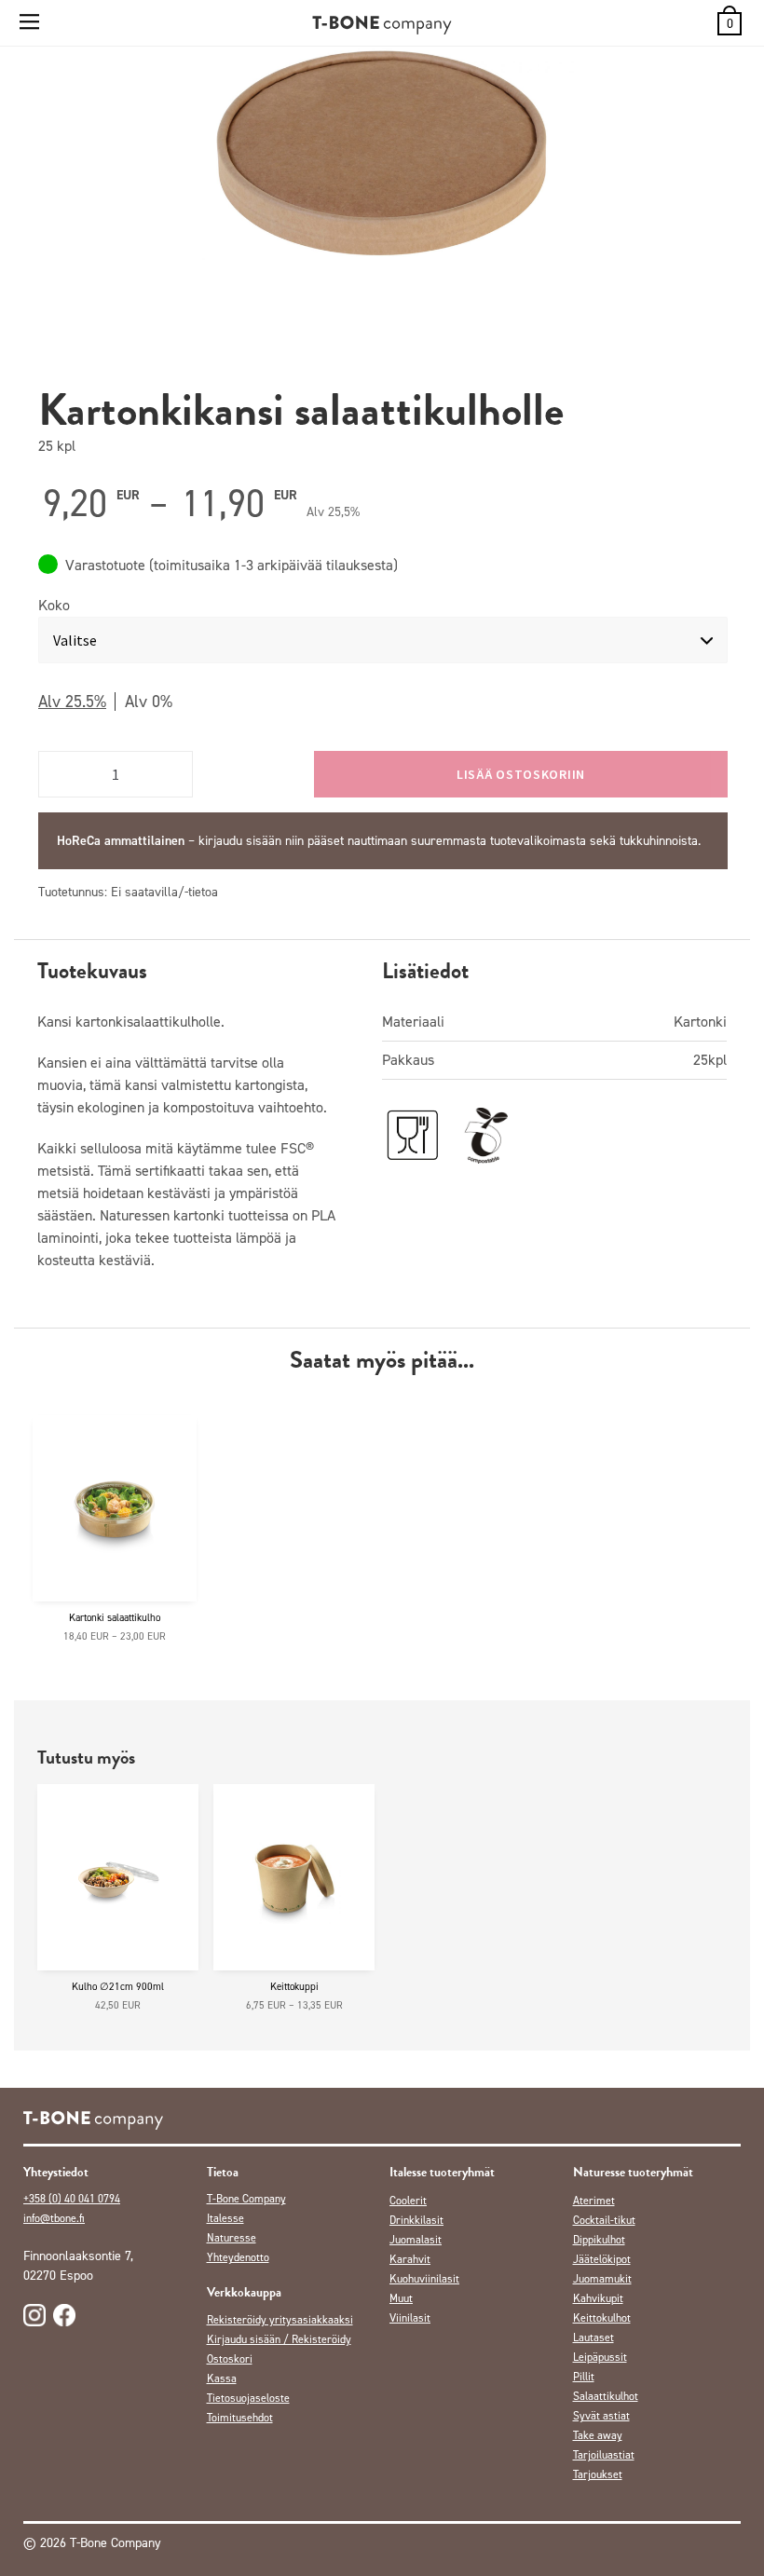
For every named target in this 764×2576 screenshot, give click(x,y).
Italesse (225, 2218)
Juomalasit (416, 2240)
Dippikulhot (599, 2240)
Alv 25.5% (72, 702)
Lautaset (593, 2337)
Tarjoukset (598, 2474)
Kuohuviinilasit (424, 2279)
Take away (598, 2435)
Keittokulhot (602, 2318)
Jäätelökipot (602, 2259)
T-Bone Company (246, 2199)
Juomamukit (602, 2279)
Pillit (584, 2377)
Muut (401, 2298)
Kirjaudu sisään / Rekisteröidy (279, 2339)
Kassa (222, 2378)
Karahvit (410, 2259)
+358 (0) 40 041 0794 (72, 2199)
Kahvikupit (598, 2298)
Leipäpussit (600, 2357)
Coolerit (408, 2201)
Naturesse (232, 2238)
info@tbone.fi (54, 2218)
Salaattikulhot (606, 2396)
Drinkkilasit (416, 2220)
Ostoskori (230, 2359)
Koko (54, 605)
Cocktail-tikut (604, 2220)
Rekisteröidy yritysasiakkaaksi (280, 2320)
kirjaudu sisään (240, 841)
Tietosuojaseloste (248, 2398)
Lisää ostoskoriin (521, 774)
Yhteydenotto (238, 2257)
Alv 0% (149, 702)
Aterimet (594, 2201)
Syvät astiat (601, 2416)
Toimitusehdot (240, 2418)
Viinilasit (410, 2318)
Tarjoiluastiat (604, 2455)
